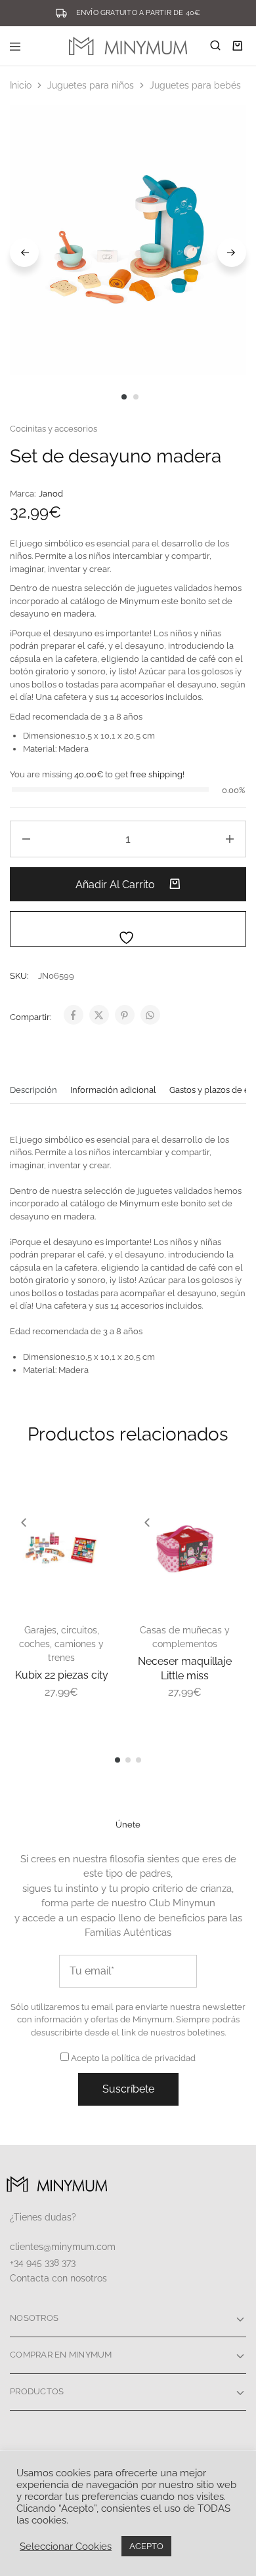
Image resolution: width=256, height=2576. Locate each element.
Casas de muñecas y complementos (185, 1637)
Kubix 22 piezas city (62, 1675)
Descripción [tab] (33, 1090)
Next (232, 253)
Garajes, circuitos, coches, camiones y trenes (61, 1644)
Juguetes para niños (91, 85)
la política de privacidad (149, 2058)
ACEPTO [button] (146, 2546)
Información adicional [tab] (113, 1090)
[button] (24, 1523)
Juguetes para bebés (195, 85)
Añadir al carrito (117, 885)
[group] (62, 1549)
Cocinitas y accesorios (53, 429)
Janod (51, 494)
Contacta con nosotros (58, 2278)
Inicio (21, 85)
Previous (24, 253)
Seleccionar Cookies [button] (66, 2546)
